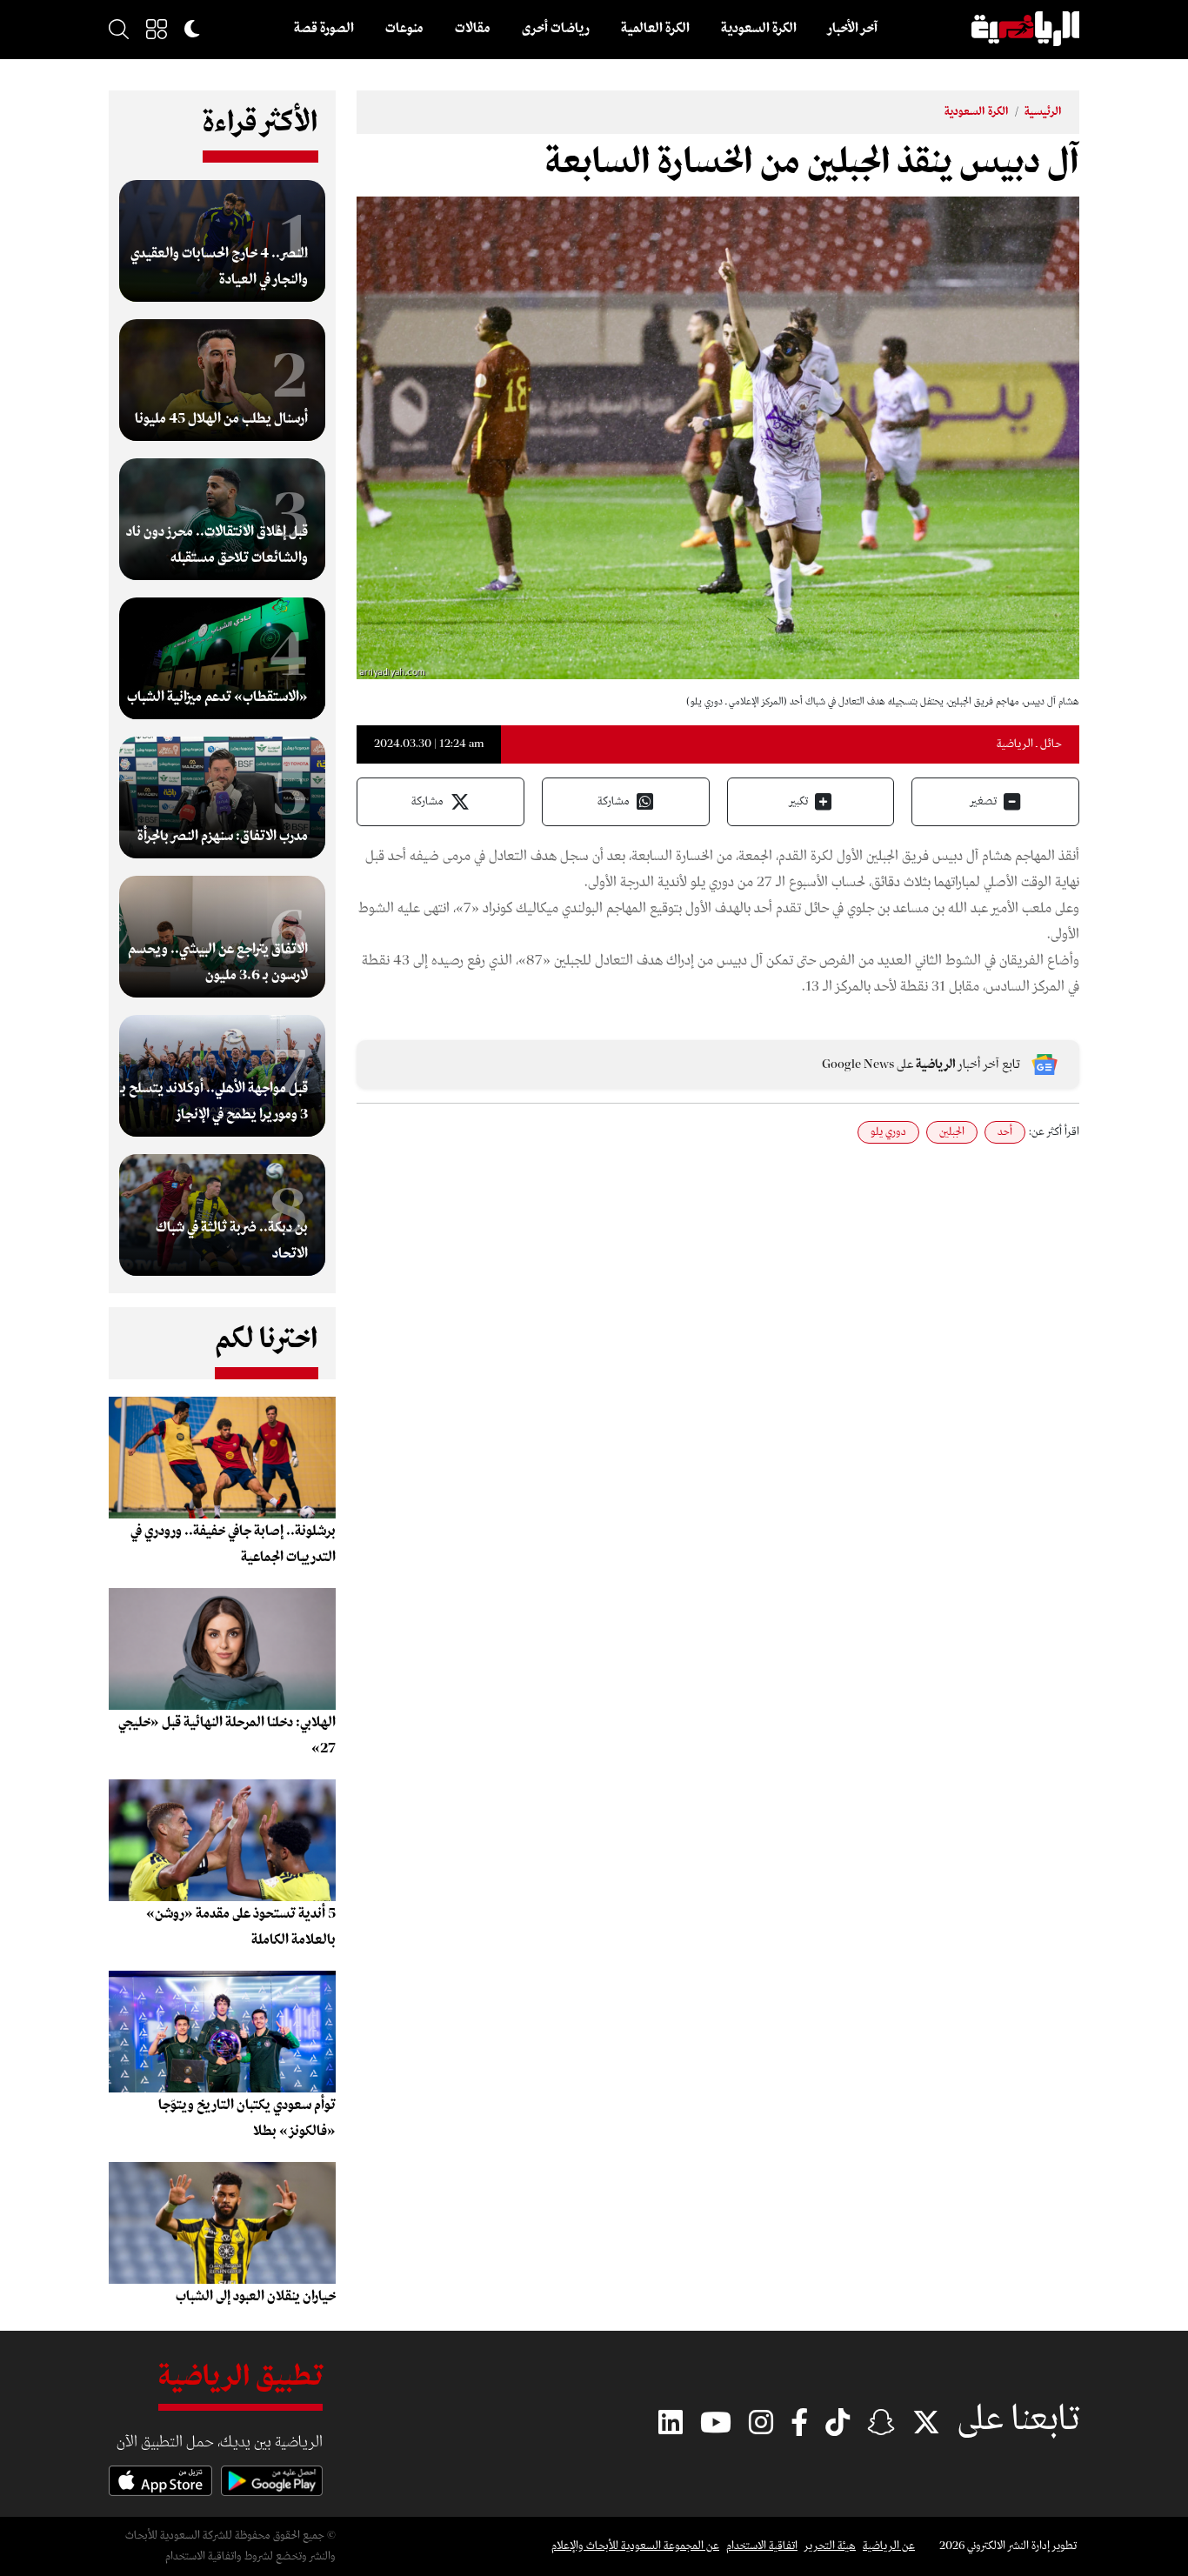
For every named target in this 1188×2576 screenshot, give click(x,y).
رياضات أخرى (556, 29)
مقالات (473, 29)
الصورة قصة (324, 29)
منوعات (404, 29)
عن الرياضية (889, 2546)
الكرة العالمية (655, 29)
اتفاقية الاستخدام (762, 2546)
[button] (157, 29)
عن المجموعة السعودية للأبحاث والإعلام (635, 2546)
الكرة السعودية (759, 29)
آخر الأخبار (853, 29)
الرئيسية (1043, 112)
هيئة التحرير (830, 2546)
